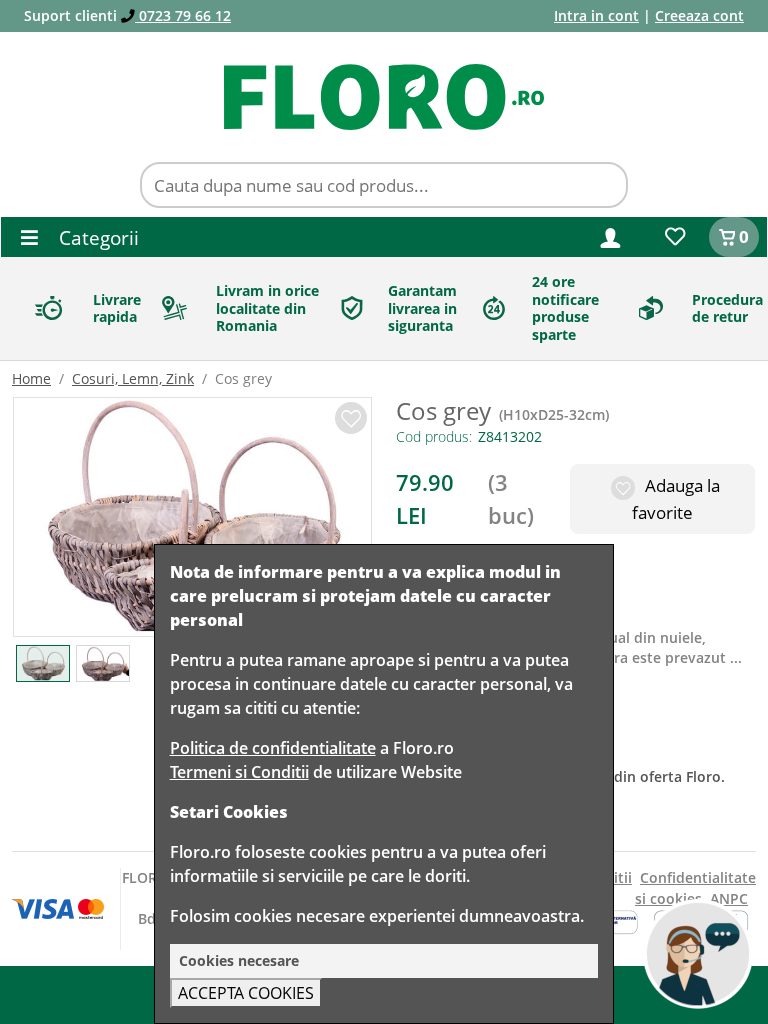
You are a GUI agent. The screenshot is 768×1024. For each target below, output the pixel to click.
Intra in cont (596, 15)
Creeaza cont (699, 15)
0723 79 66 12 (183, 15)
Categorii (96, 237)
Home (31, 378)
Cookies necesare (239, 960)
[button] (610, 236)
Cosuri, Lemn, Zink (133, 378)
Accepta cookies (246, 993)
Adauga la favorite (676, 498)
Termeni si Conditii (239, 772)
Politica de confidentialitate (273, 748)
